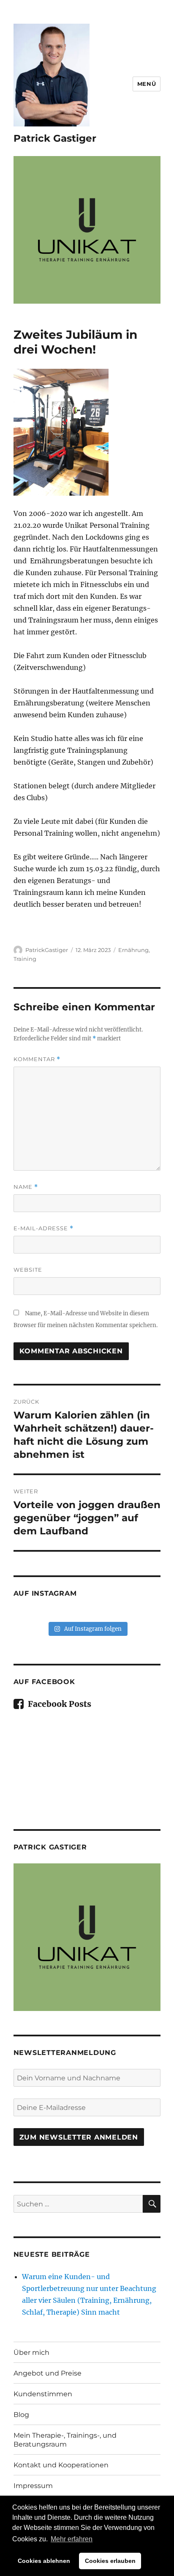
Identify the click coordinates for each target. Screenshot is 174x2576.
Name (26, 1187)
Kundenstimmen (43, 2394)
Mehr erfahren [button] (72, 2539)
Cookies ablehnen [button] (44, 2561)
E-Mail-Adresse (43, 1228)
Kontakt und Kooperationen (61, 2465)
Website (28, 1270)
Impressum (33, 2486)
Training (25, 959)
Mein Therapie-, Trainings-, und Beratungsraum (65, 2440)
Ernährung (133, 950)
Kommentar (37, 1059)
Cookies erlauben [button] (110, 2561)
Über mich (31, 2352)
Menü (147, 84)
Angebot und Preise (48, 2373)
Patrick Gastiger (55, 138)
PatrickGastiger (47, 950)
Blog (21, 2415)
